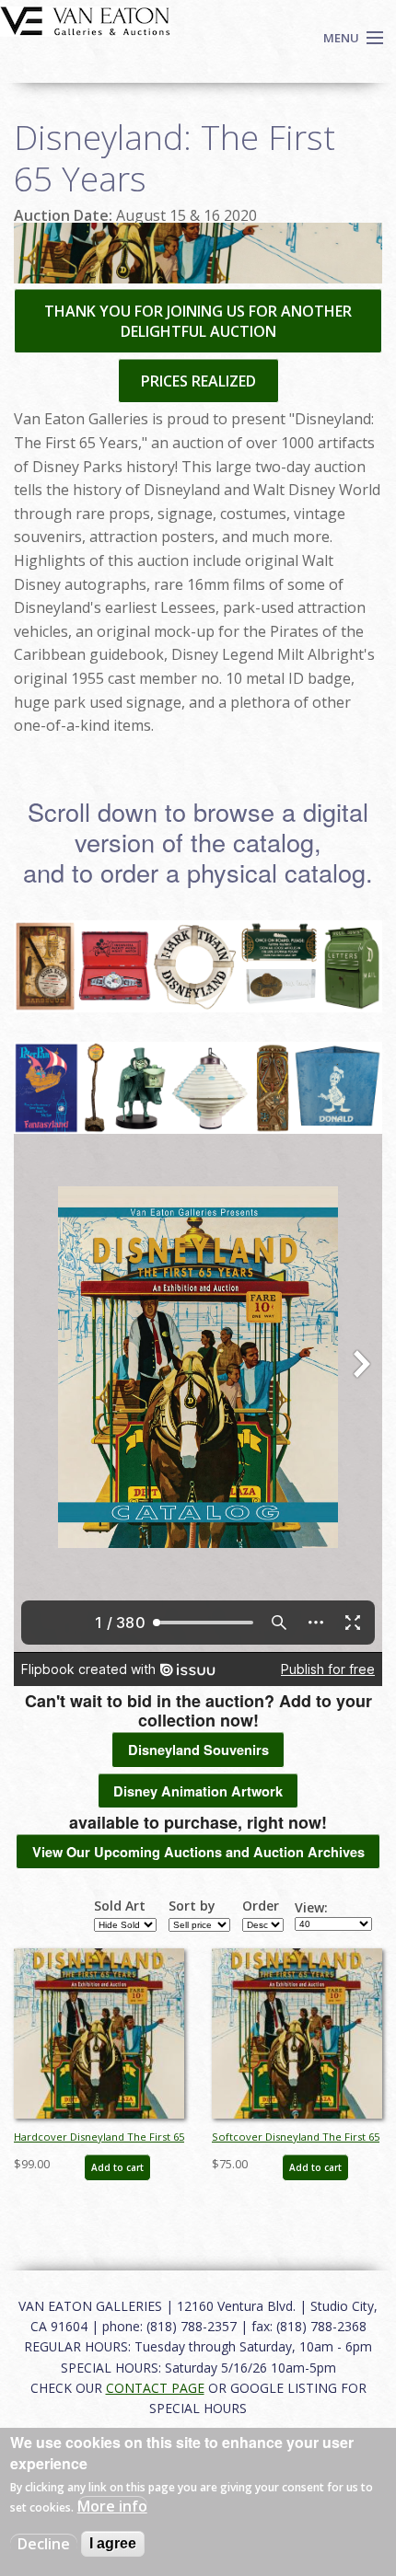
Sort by (192, 1906)
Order (261, 1906)
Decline (44, 2544)
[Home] (85, 19)
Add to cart (117, 2167)
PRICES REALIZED (198, 381)
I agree (113, 2543)
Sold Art (120, 1906)
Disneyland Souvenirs (198, 1750)
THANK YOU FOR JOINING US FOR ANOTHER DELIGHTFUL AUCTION (198, 321)
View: (311, 1908)
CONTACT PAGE (155, 2388)
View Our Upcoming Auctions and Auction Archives (198, 1852)
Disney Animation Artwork (198, 1791)
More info (112, 2506)
